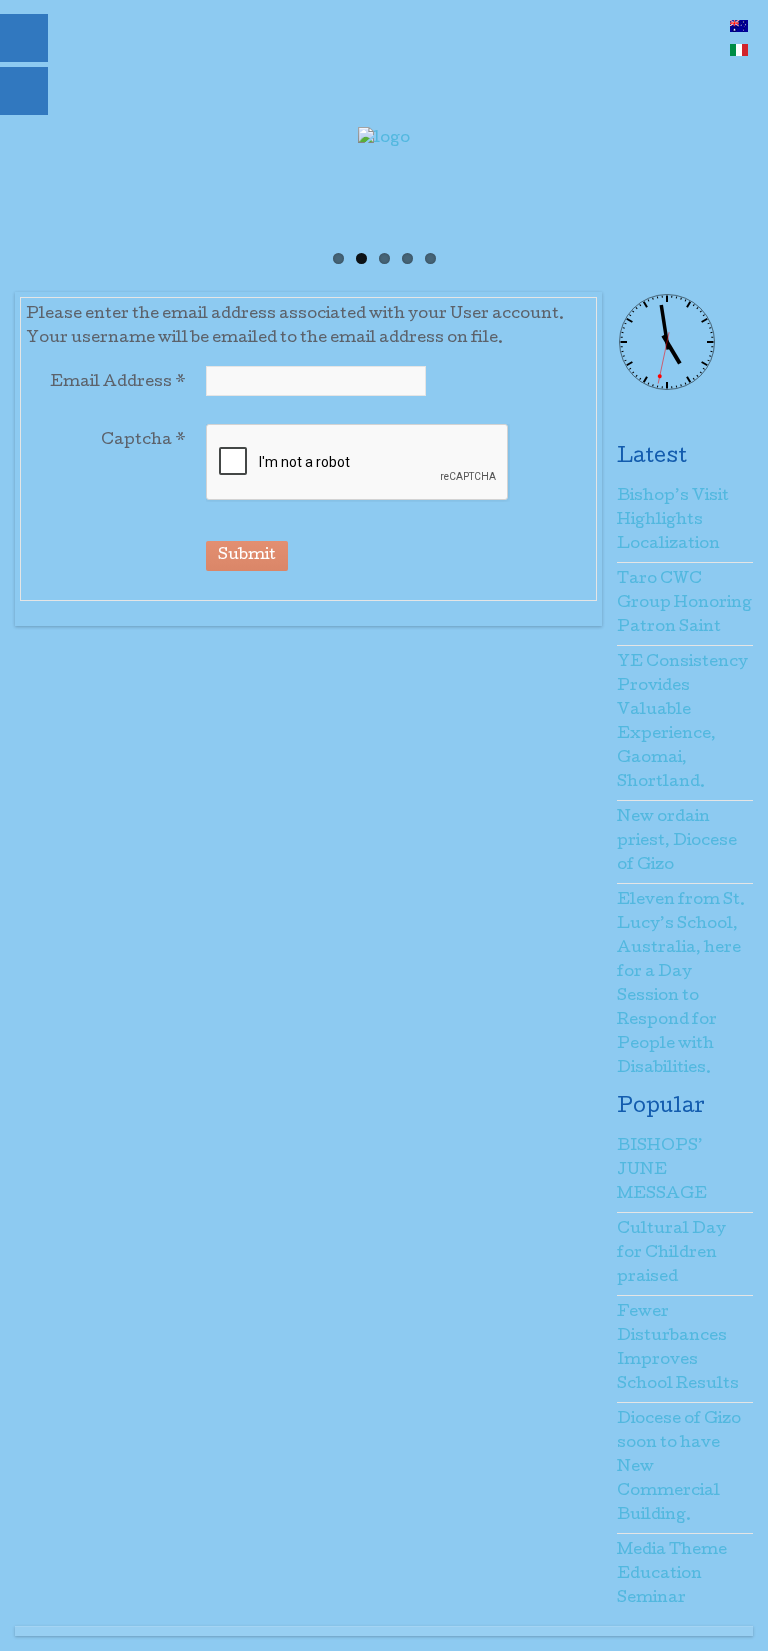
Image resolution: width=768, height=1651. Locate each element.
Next (698, 232)
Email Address (118, 383)
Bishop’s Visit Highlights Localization (673, 521)
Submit (247, 556)
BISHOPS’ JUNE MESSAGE (662, 1171)
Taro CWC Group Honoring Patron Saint (684, 604)
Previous (70, 232)
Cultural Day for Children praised (671, 1254)
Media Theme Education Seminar (672, 1575)
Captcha (143, 441)
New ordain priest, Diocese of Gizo (677, 842)
